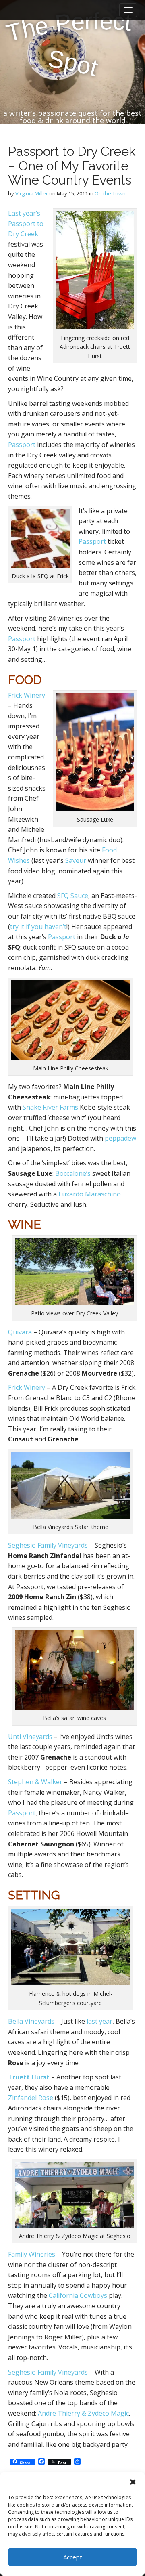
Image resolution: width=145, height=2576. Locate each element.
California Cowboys (78, 2295)
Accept (73, 2557)
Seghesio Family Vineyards (48, 1545)
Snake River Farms (50, 1107)
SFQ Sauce (73, 896)
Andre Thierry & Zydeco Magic (83, 2413)
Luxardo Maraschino (90, 1194)
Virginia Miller (32, 193)
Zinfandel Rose (31, 2098)
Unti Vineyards (30, 1737)
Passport (22, 445)
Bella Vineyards (31, 2021)
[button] (133, 2482)
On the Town (110, 193)
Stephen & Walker (35, 1782)
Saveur (76, 860)
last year (99, 2021)
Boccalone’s (73, 1173)
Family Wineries (32, 2254)
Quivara (20, 1332)
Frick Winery (27, 695)
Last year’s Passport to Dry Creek (26, 223)
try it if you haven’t (38, 927)
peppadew (120, 1138)
